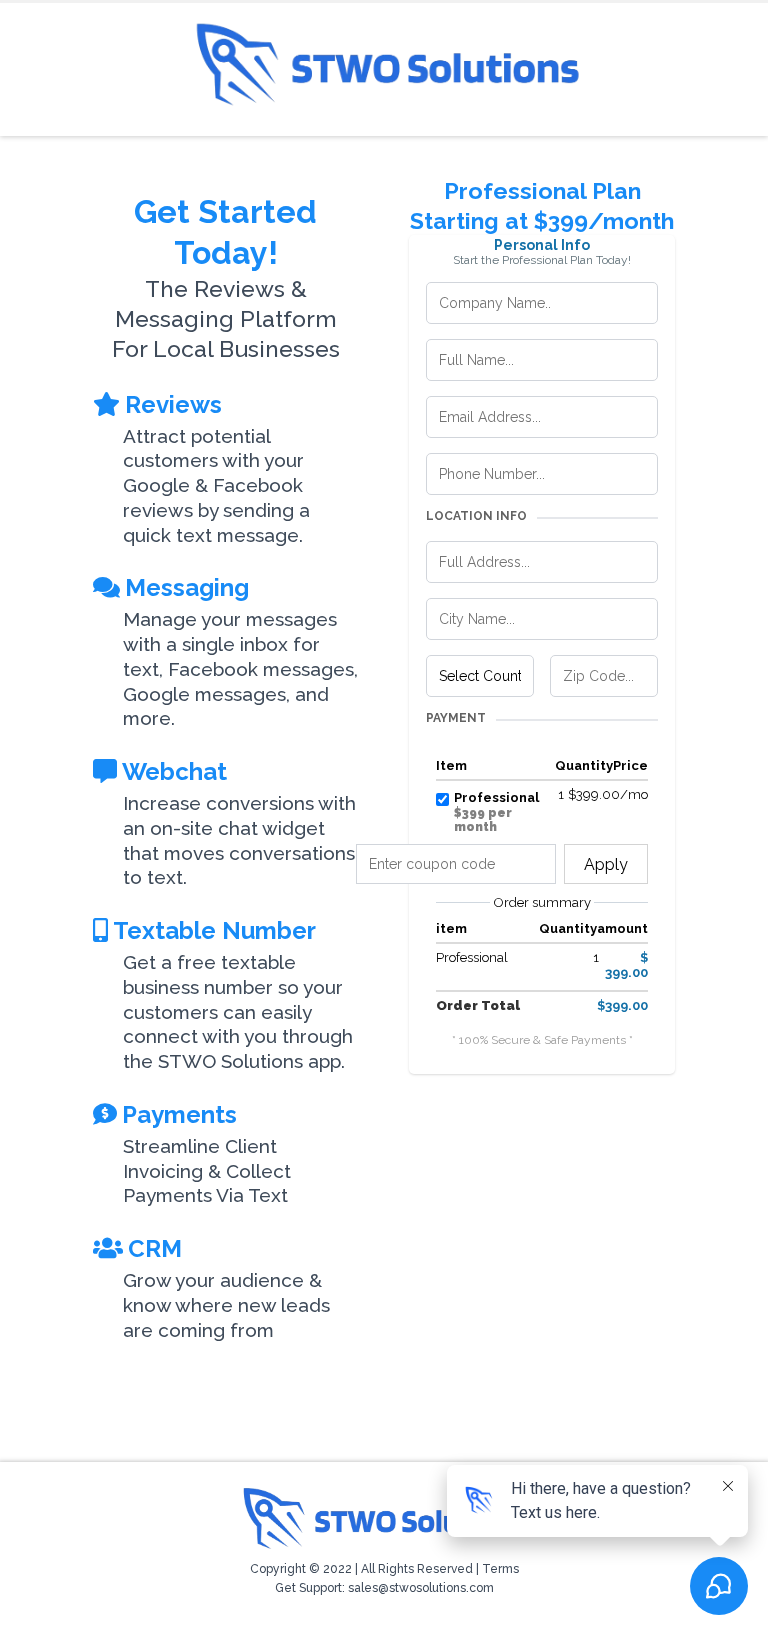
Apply (606, 864)
